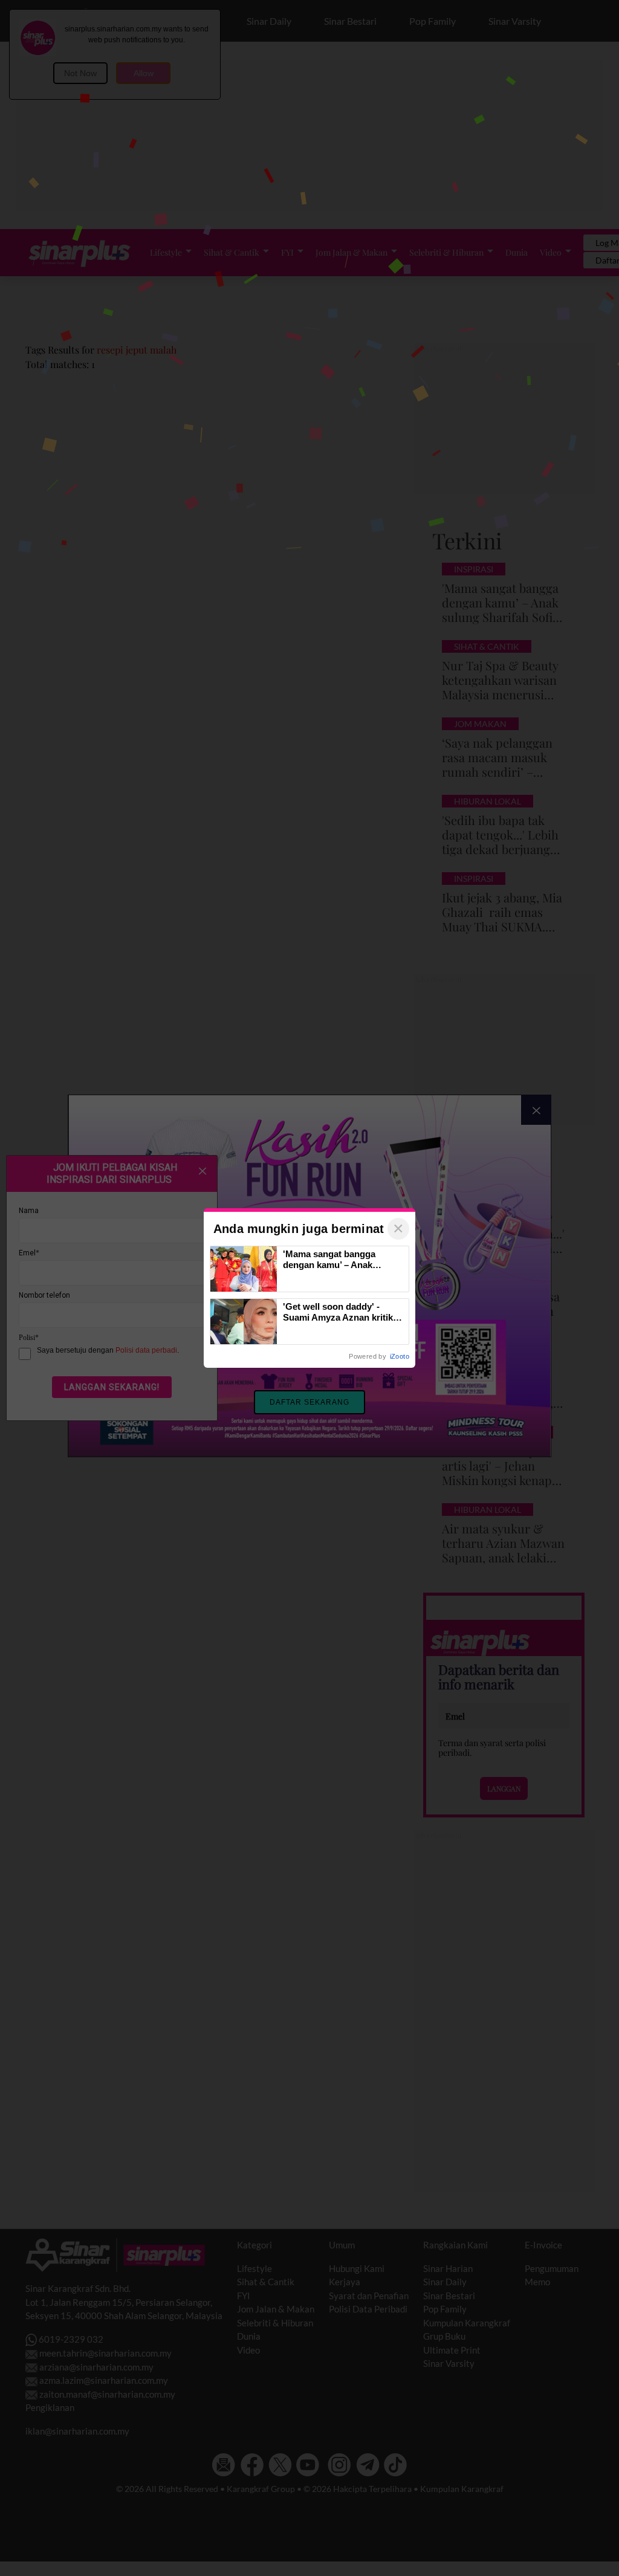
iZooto (400, 1356)
